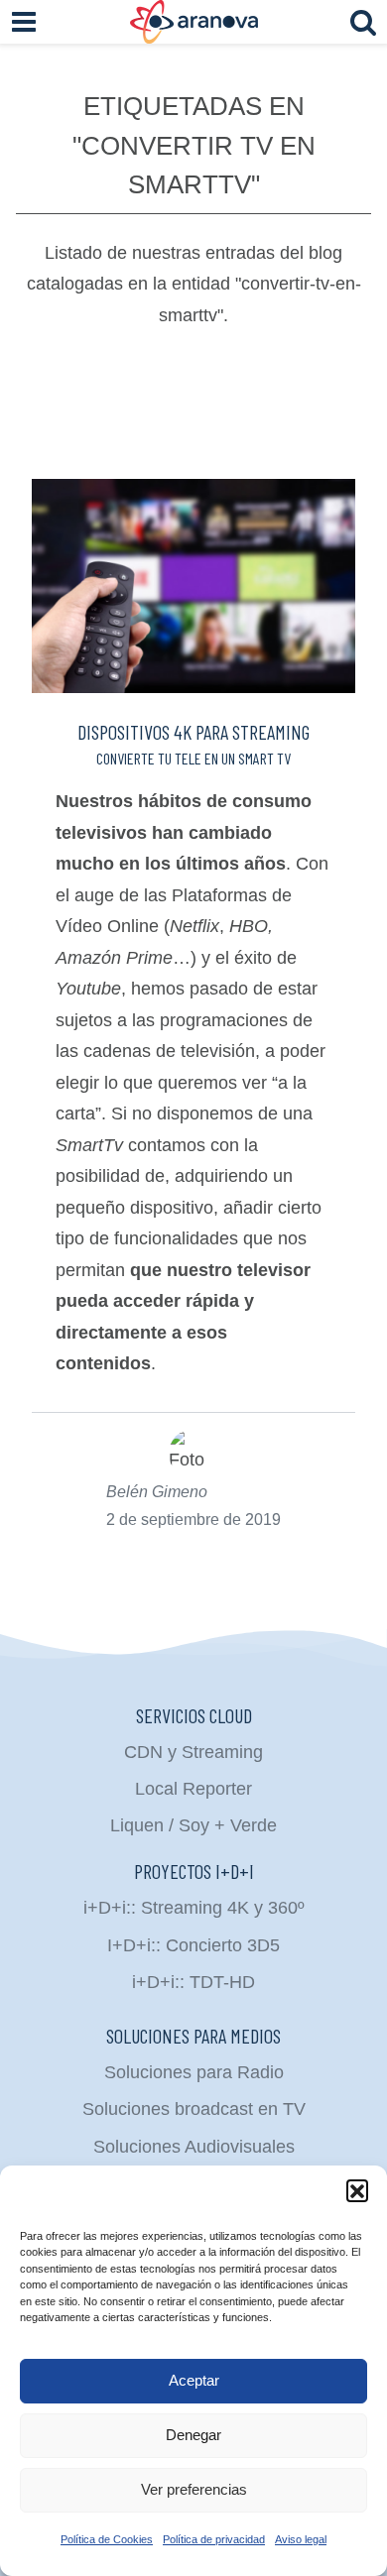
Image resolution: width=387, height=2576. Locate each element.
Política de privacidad (214, 2539)
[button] (357, 2190)
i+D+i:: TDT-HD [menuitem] (193, 1982)
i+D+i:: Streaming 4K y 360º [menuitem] (194, 1908)
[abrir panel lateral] (24, 22)
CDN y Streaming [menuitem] (193, 1752)
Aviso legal (301, 2539)
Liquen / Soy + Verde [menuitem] (193, 1825)
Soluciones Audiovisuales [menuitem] (194, 2147)
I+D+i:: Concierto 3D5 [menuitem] (193, 1945)
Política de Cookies (107, 2539)
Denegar (193, 2435)
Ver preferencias (194, 2489)
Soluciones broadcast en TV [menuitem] (194, 2109)
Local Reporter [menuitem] (193, 1789)
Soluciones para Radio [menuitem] (194, 2072)
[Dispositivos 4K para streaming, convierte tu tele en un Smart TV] (193, 586)
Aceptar (194, 2380)
